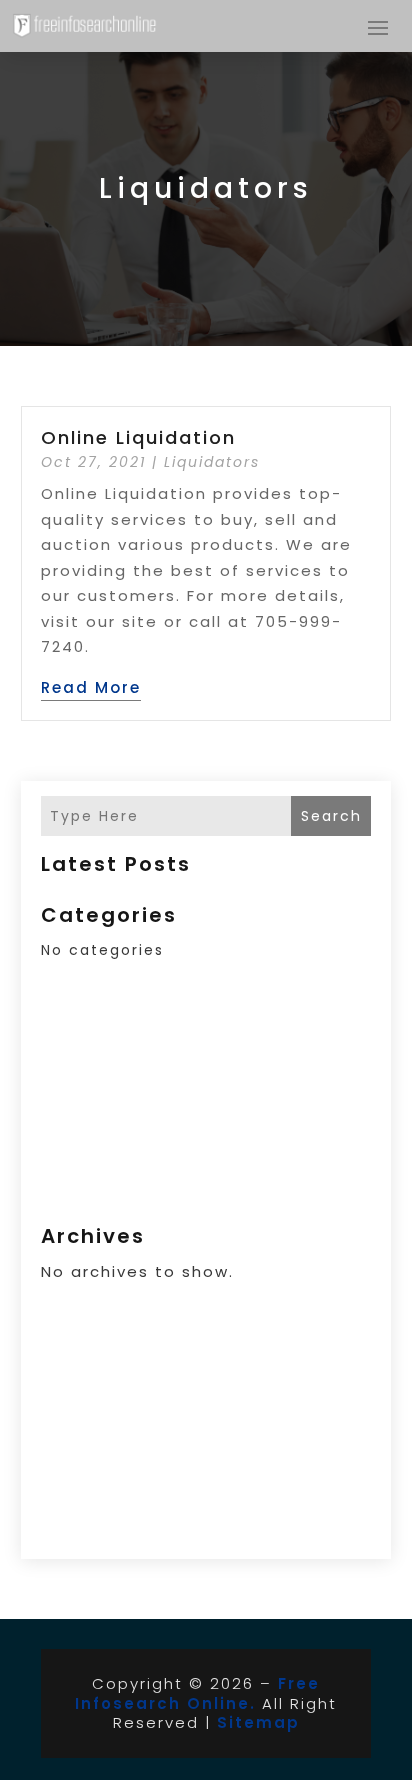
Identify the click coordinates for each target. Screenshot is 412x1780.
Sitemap (258, 1722)
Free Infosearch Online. (197, 1693)
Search (331, 816)
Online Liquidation (138, 437)
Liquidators (212, 462)
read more (91, 687)
